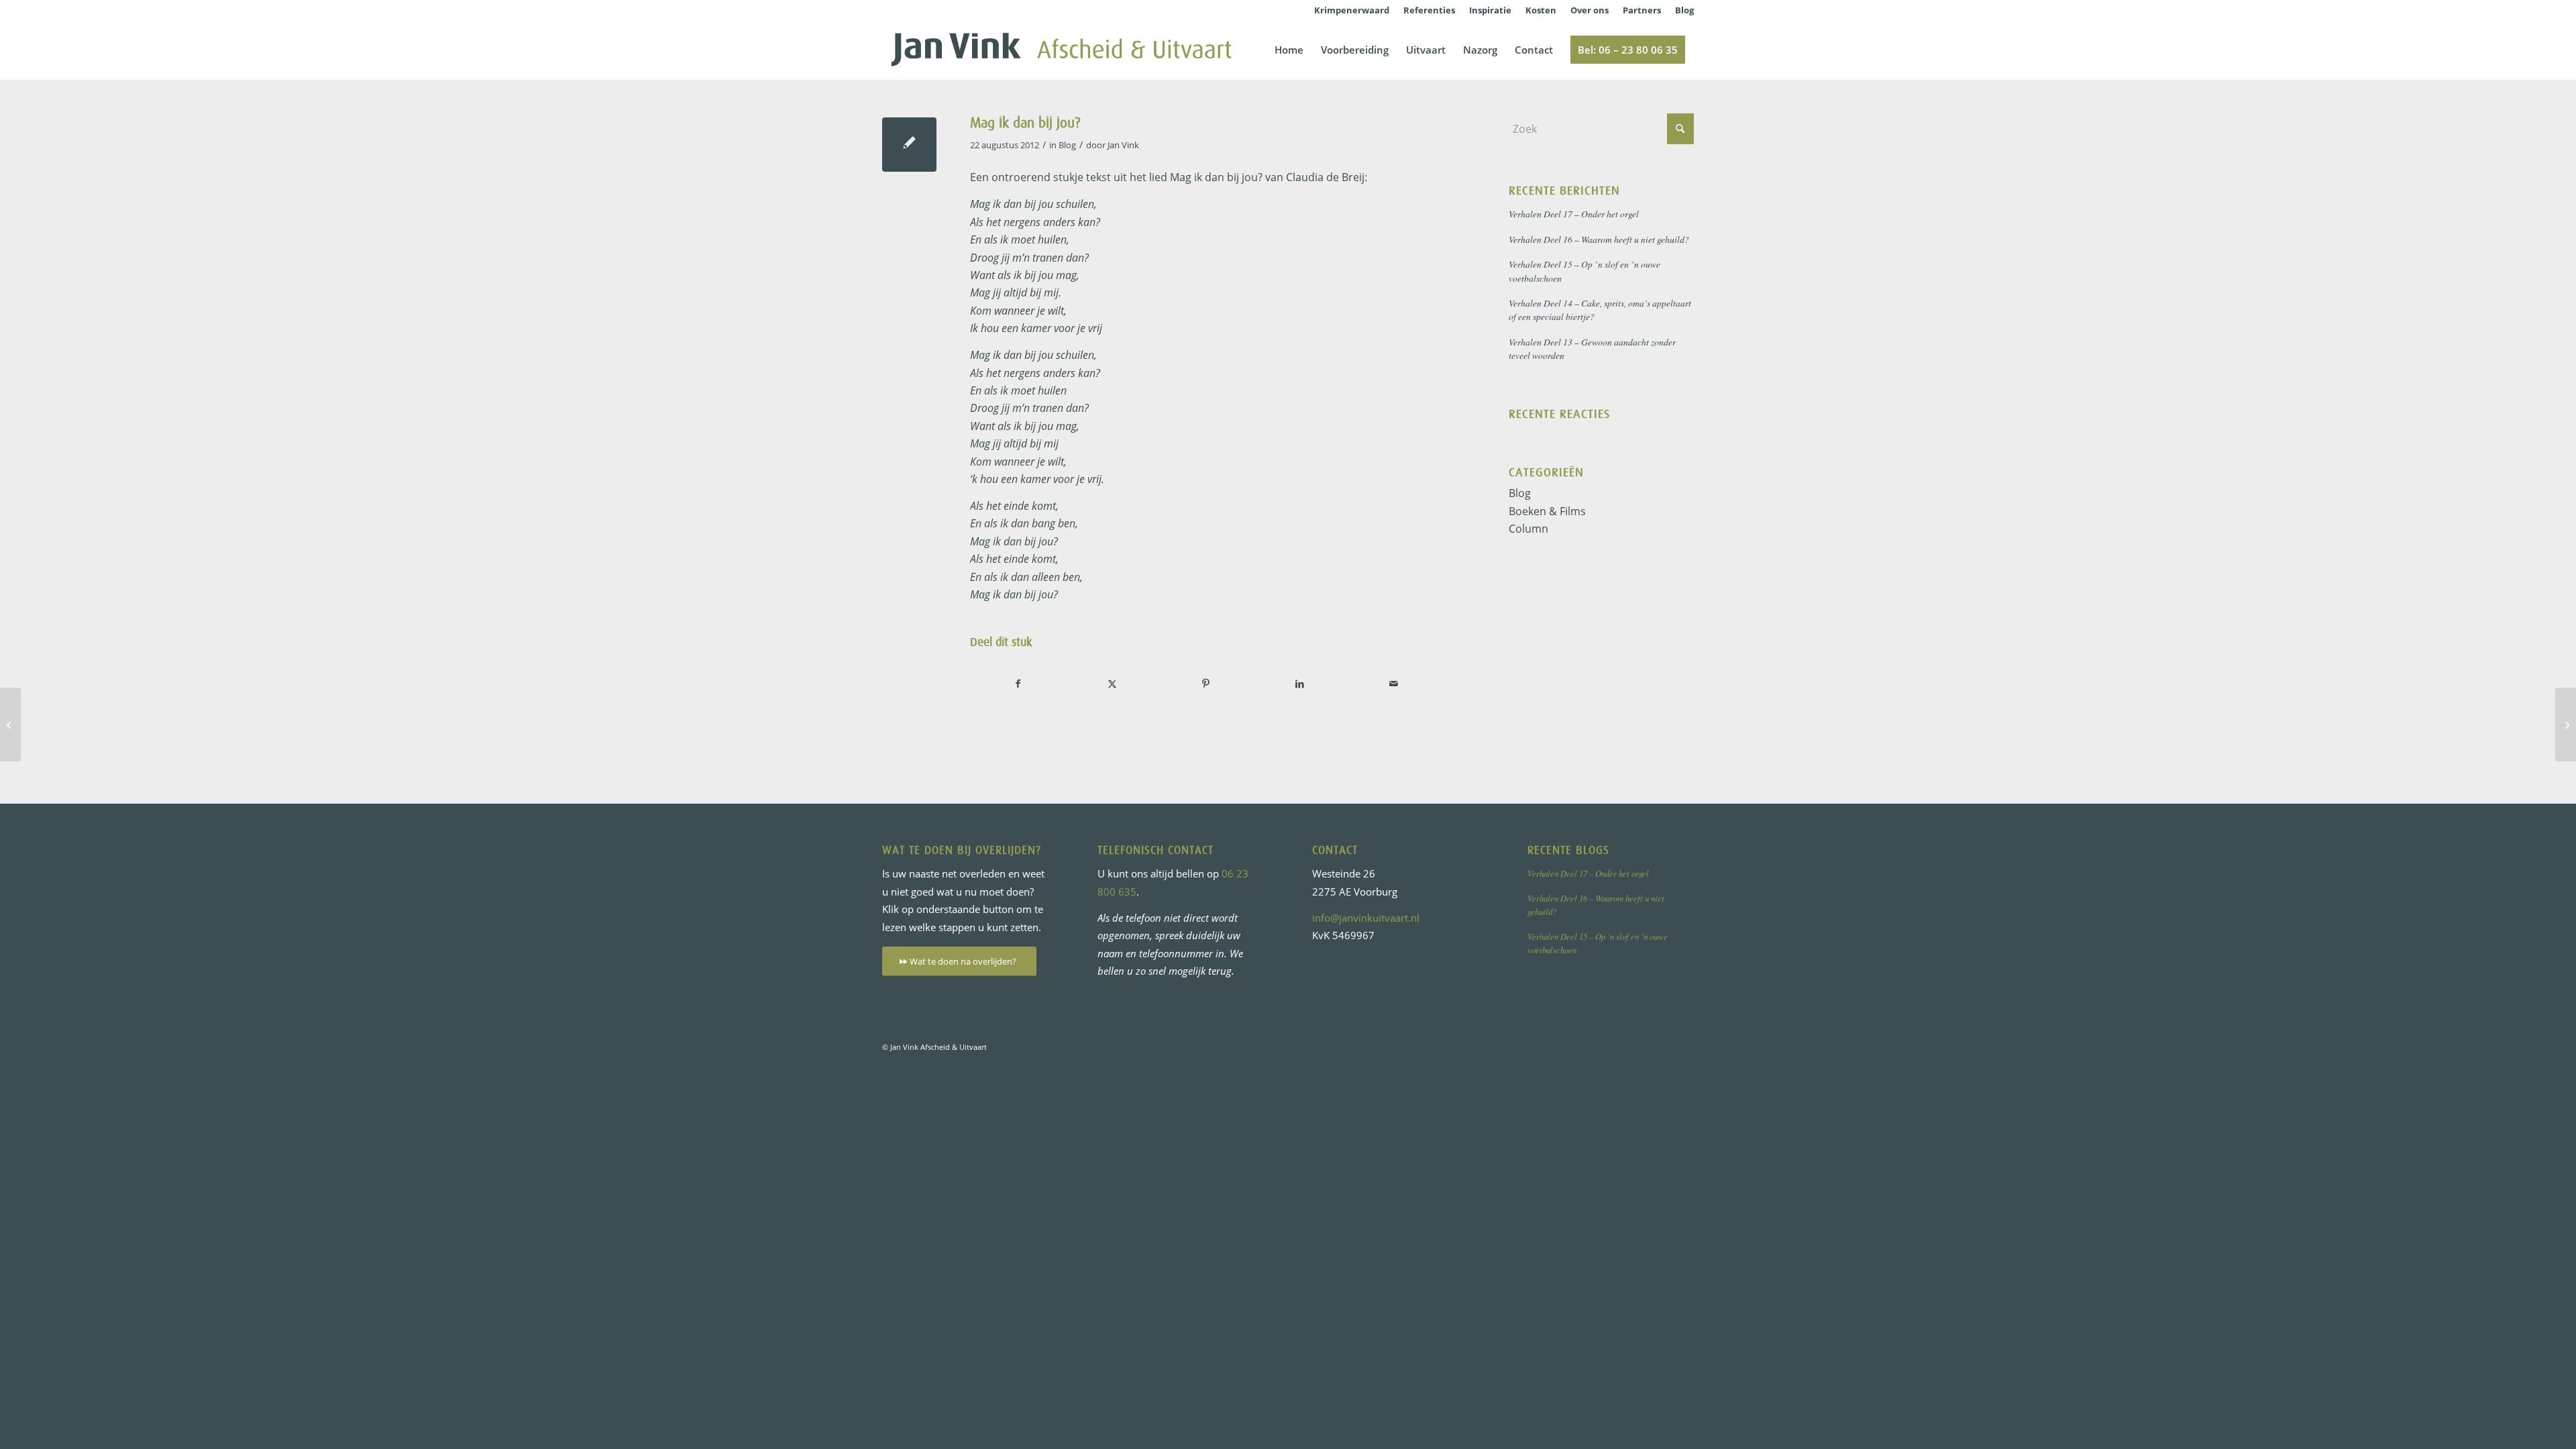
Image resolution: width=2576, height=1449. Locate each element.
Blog (1067, 145)
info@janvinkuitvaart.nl (1366, 918)
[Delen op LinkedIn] (1300, 684)
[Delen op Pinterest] (1206, 684)
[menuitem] (1352, 10)
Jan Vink (1123, 145)
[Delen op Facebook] (1018, 684)
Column (1528, 529)
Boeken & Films (1547, 511)
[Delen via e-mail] (1394, 684)
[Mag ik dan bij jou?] (909, 145)
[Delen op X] (1112, 684)
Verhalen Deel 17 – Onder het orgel (1574, 214)
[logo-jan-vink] (1061, 50)
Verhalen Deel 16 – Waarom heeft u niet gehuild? (1599, 239)
